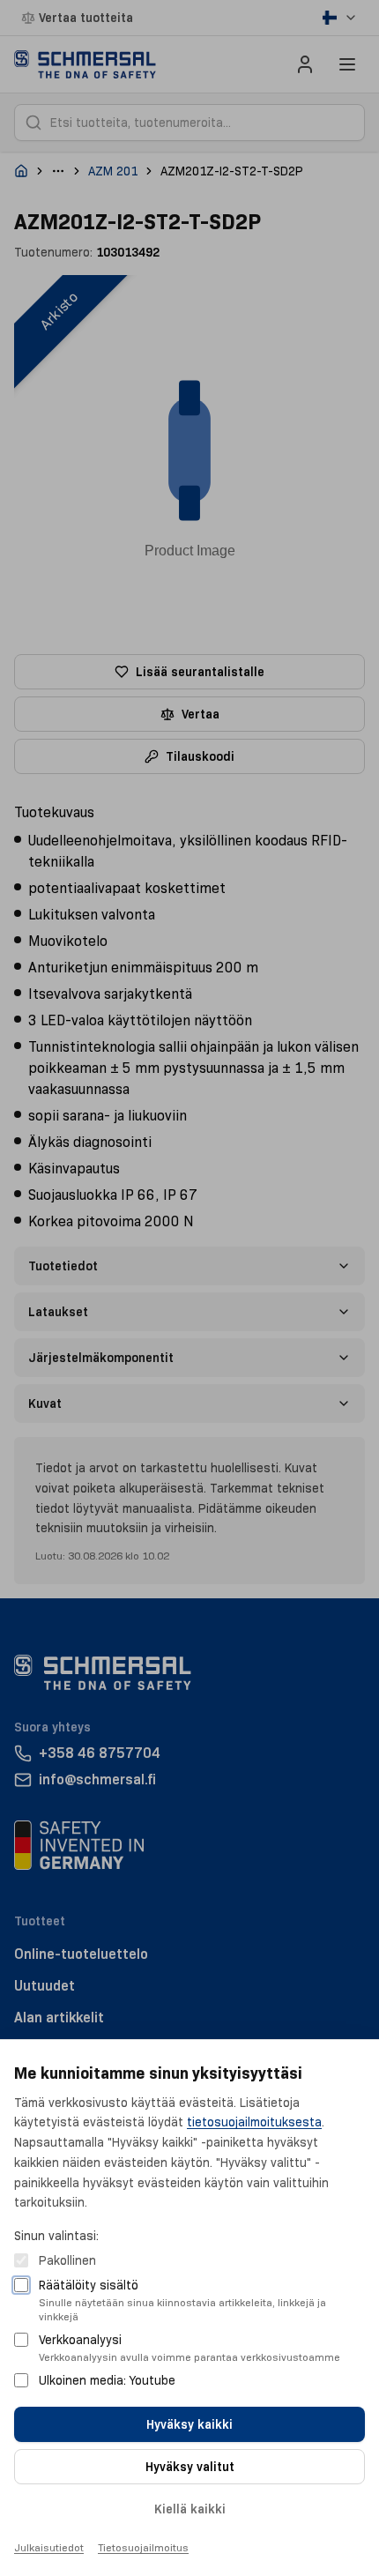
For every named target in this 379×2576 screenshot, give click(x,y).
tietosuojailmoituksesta (254, 2122)
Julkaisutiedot (49, 2547)
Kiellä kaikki (190, 2509)
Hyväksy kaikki (189, 2424)
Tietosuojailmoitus (143, 2547)
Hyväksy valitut (190, 2467)
